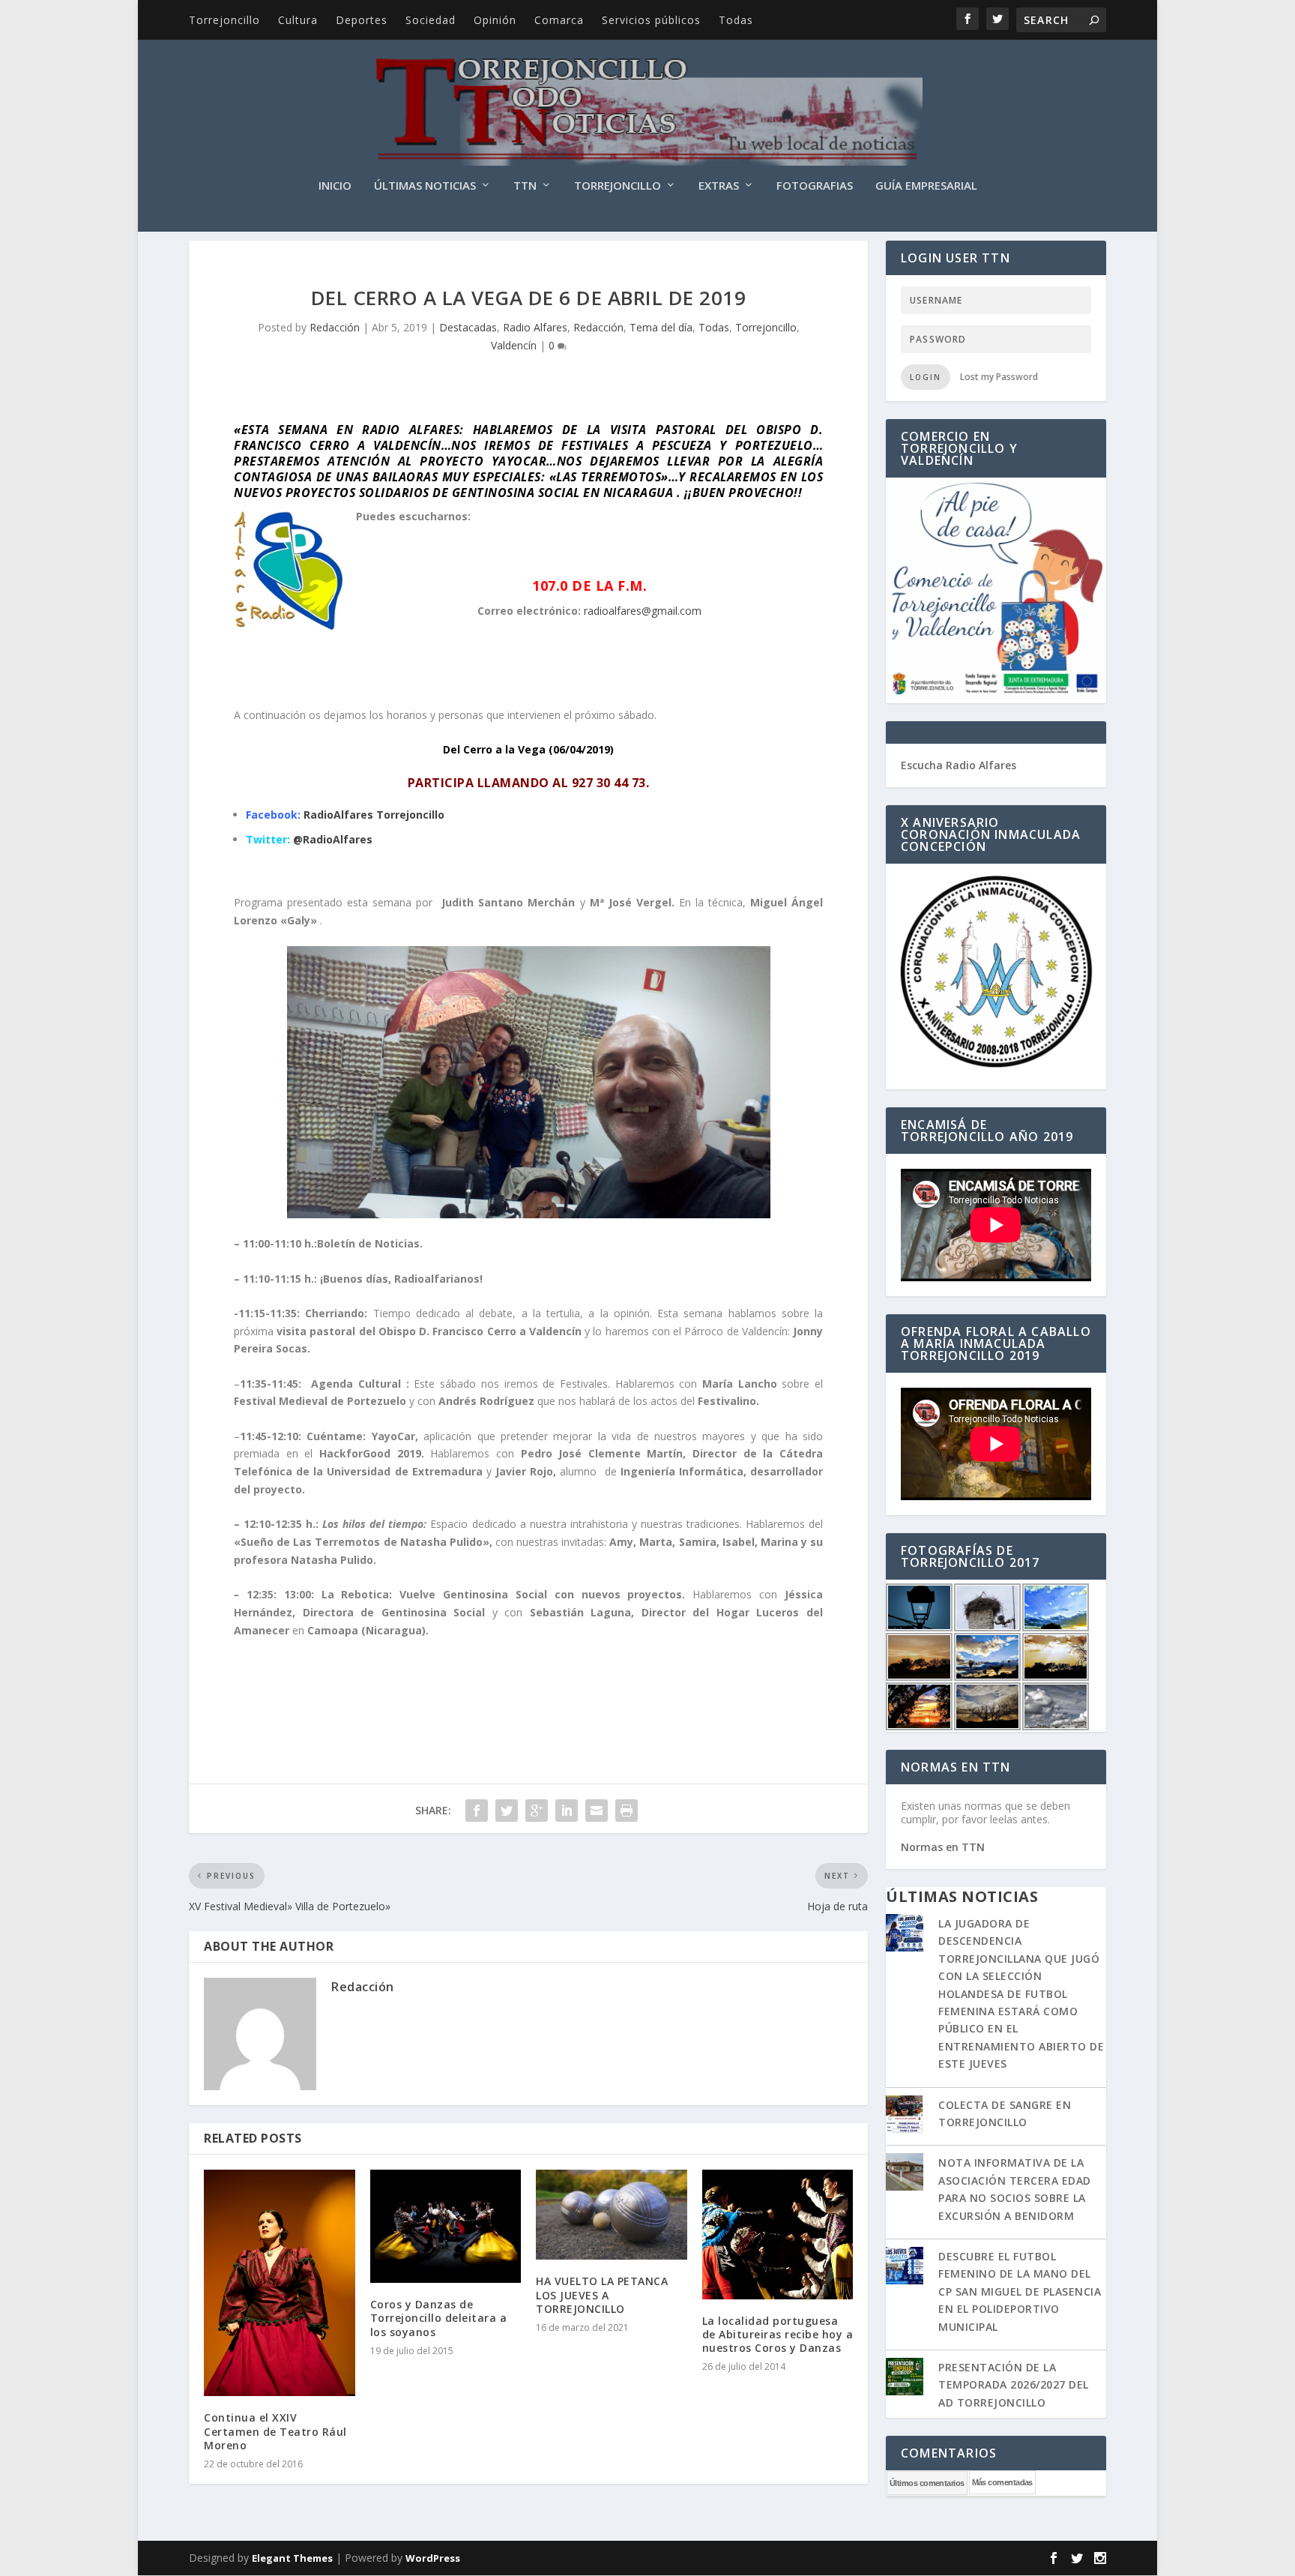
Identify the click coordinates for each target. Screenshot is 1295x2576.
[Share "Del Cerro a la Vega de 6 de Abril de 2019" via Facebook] (477, 1811)
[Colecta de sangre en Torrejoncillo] (905, 2116)
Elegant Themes (292, 2558)
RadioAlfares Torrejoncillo (374, 815)
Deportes (362, 20)
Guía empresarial (926, 186)
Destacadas (468, 327)
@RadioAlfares (333, 839)
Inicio (335, 186)
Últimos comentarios (927, 2483)
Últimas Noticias (425, 186)
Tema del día (661, 327)
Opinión (495, 20)
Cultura (298, 20)
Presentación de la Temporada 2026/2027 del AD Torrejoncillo (1014, 2385)
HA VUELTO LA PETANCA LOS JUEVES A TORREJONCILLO (602, 2294)
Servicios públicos (651, 20)
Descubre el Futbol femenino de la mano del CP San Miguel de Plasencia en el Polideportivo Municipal (1020, 2291)
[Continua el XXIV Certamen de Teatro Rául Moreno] (280, 2283)
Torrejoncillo (224, 20)
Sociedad (431, 20)
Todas (736, 20)
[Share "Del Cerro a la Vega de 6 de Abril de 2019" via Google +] (537, 1811)
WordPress (433, 2558)
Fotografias (815, 186)
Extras (719, 186)
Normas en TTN (943, 1847)
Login (926, 377)
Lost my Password (999, 377)
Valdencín (514, 345)
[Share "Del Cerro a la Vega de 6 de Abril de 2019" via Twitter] (507, 1811)
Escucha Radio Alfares (959, 765)
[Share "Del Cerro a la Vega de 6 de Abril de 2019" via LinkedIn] (567, 1811)
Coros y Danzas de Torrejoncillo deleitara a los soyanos (439, 2318)
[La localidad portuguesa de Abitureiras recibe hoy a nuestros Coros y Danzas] (778, 2235)
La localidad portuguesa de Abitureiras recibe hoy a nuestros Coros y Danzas (778, 2334)
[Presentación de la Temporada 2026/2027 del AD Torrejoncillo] (905, 2378)
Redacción (335, 327)
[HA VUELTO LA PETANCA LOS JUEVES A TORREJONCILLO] (612, 2215)
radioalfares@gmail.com (643, 611)
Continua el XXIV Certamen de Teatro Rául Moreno (275, 2431)
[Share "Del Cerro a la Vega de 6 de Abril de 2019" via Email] (597, 1811)
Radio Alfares (535, 327)
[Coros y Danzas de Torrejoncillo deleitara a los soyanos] (446, 2227)
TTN (525, 186)
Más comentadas (1002, 2482)
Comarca (559, 20)
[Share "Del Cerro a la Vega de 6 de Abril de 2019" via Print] (627, 1811)
